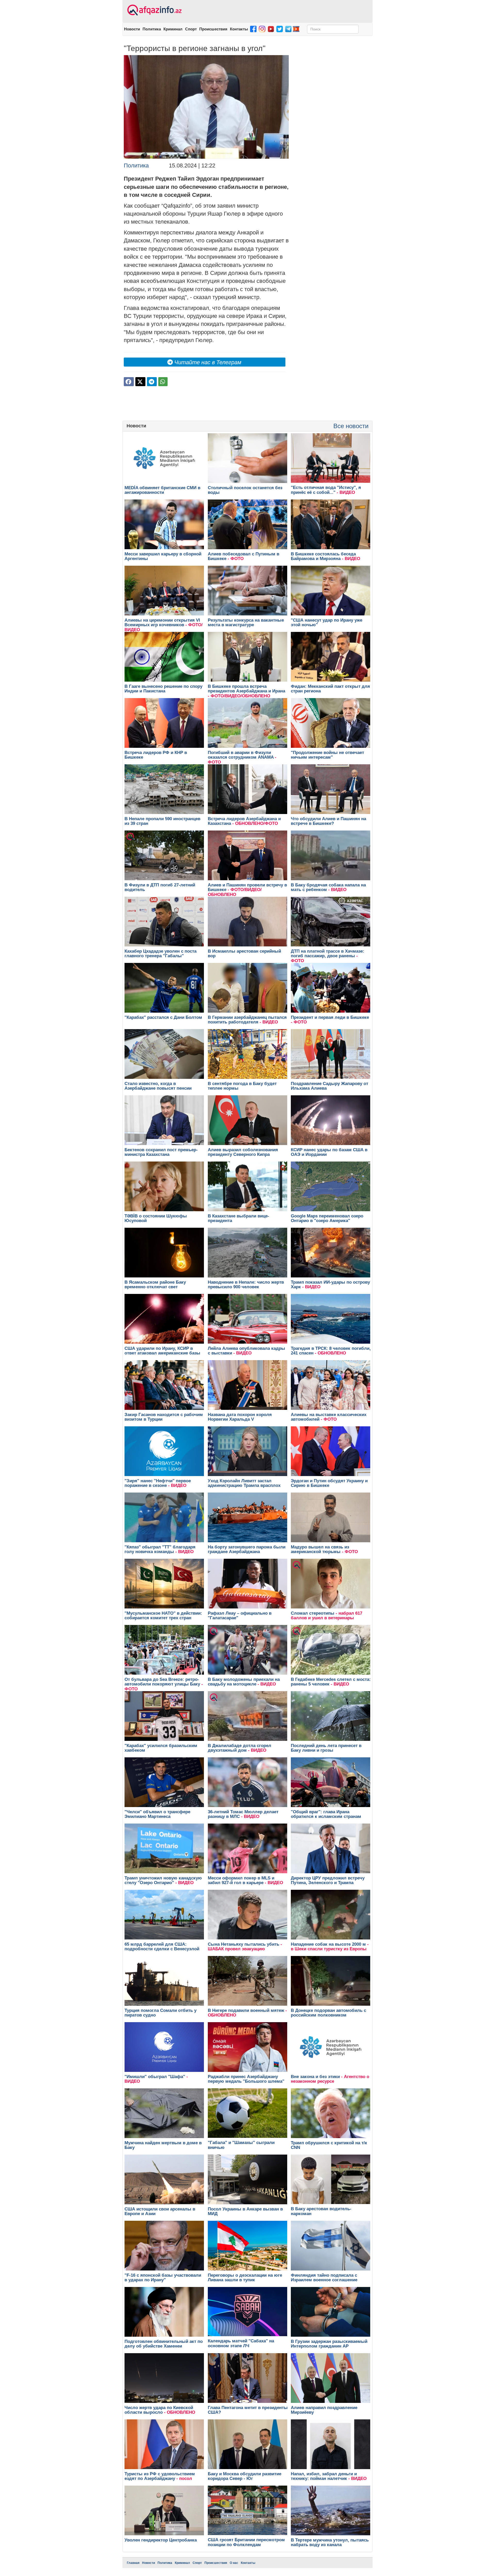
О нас (234, 2563)
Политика (152, 29)
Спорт (191, 29)
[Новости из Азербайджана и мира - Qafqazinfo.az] (154, 10)
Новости (132, 29)
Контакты (239, 29)
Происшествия (213, 29)
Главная (133, 2563)
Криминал (173, 29)
